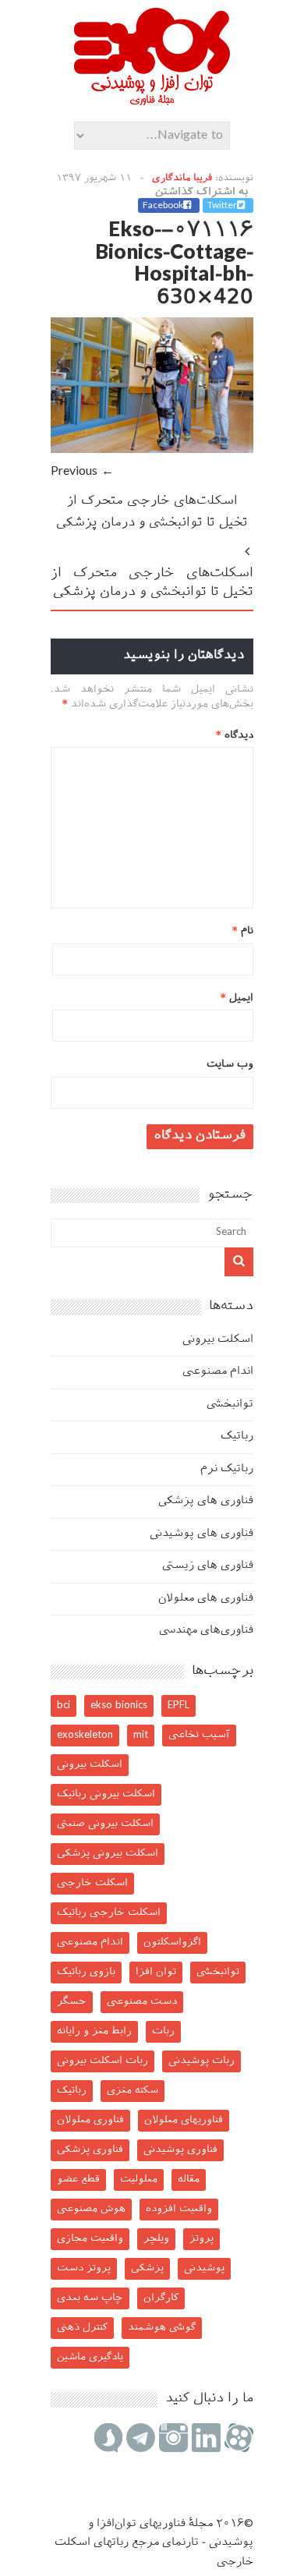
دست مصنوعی (142, 2002)
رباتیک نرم (227, 1469)
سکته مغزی (133, 2091)
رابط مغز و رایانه (94, 2031)
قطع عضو (78, 2180)
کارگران (161, 2298)
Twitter (222, 206)
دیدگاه (235, 736)
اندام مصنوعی (218, 1372)
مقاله (189, 2180)
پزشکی (147, 2268)
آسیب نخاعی (199, 1735)
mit (141, 1735)
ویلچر (156, 2239)
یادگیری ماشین (90, 2357)
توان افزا (156, 1972)
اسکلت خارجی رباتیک (109, 1913)
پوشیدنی (204, 2268)
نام (243, 931)
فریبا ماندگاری (182, 179)
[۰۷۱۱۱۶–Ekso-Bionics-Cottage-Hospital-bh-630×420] (152, 450)
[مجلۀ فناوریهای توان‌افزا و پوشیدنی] (152, 101)
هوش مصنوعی (91, 2209)
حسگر (72, 2002)
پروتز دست (84, 2268)
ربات (163, 2031)
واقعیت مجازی (90, 2239)
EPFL (179, 1706)
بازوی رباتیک (86, 1972)
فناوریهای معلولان (184, 2120)
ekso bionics (119, 1706)
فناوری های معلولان (206, 1599)
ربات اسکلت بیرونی (103, 2061)
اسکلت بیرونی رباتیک (106, 1794)
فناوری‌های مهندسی (206, 1631)
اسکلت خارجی (92, 1883)
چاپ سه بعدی (90, 2298)
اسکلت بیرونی (218, 1340)
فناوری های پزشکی (206, 1501)
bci (64, 1706)
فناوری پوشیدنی (180, 2150)
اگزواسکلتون (172, 1943)
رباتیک (237, 1437)
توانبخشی (230, 1405)
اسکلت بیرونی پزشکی (108, 1854)
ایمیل (237, 998)
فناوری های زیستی (208, 1566)
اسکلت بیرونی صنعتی (105, 1824)
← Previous (82, 472)
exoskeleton (85, 1735)
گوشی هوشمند (162, 2328)
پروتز (201, 2239)
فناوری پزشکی (90, 2150)
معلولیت (139, 2180)
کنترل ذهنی (82, 2328)
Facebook (163, 206)
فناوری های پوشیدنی (201, 1534)
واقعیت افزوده (179, 2209)
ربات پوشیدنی (201, 2061)
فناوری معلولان (90, 2120)
